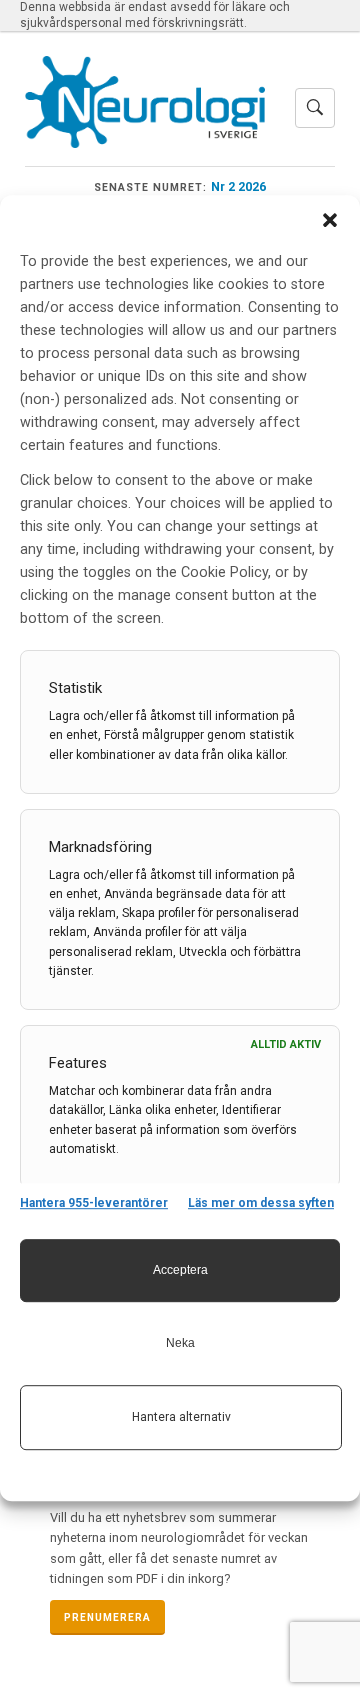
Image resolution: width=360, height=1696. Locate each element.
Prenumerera (107, 1617)
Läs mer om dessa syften (261, 1203)
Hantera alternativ (181, 1417)
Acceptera (180, 1270)
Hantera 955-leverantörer (94, 1203)
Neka (180, 1343)
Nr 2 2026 (238, 186)
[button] (330, 220)
